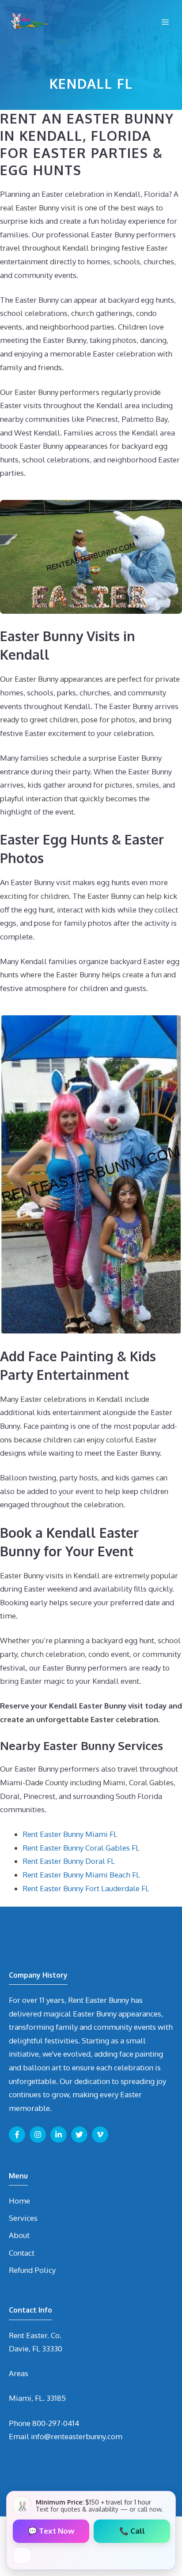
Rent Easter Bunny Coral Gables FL (81, 1848)
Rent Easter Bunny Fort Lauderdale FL (86, 1888)
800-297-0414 (56, 2423)
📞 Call (132, 2531)
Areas (19, 2373)
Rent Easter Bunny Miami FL (70, 1834)
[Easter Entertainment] (29, 22)
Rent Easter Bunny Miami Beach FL (81, 1875)
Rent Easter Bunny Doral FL (69, 1861)
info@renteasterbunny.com (77, 2436)
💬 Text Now (51, 2531)
